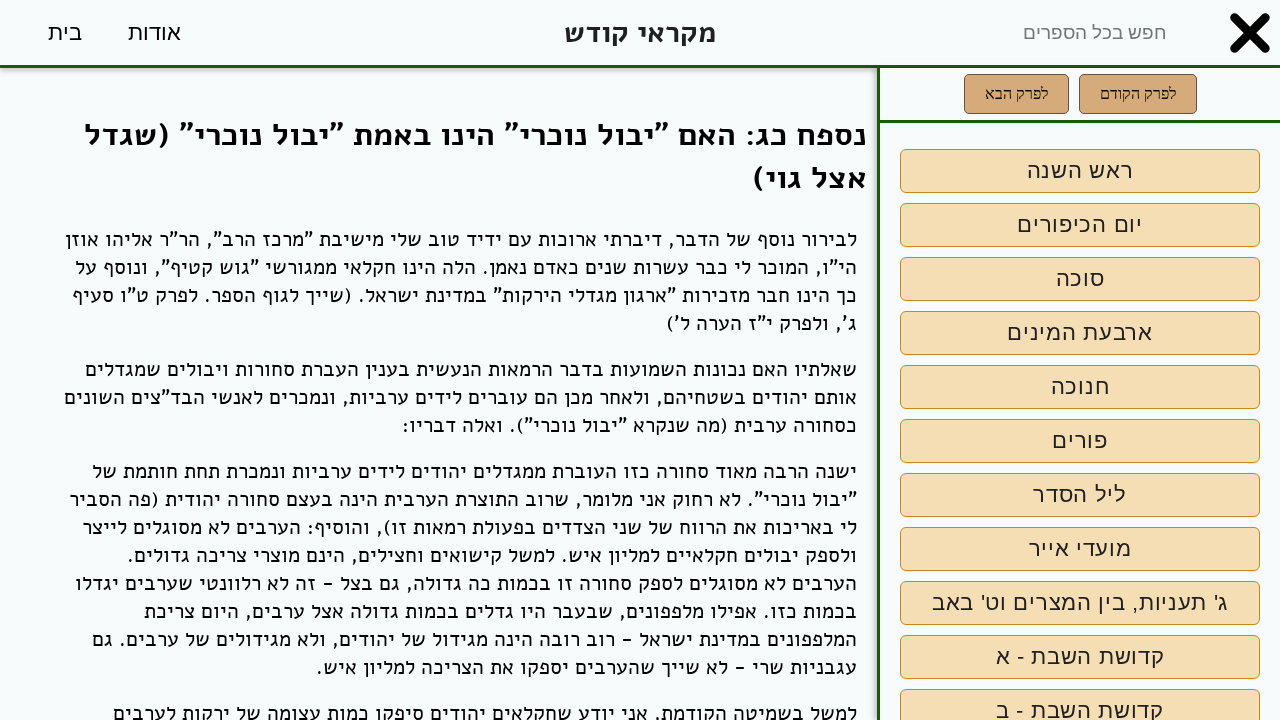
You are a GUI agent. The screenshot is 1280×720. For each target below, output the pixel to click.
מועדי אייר (1080, 548)
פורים (1080, 440)
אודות (154, 32)
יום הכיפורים (1079, 224)
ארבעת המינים (1079, 332)
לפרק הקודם (1138, 93)
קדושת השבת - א (1080, 656)
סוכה (1080, 278)
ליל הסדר (1080, 494)
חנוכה (1080, 386)
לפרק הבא (1016, 93)
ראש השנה (1080, 170)
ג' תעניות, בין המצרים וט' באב (1080, 602)
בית (65, 32)
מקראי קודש (640, 32)
